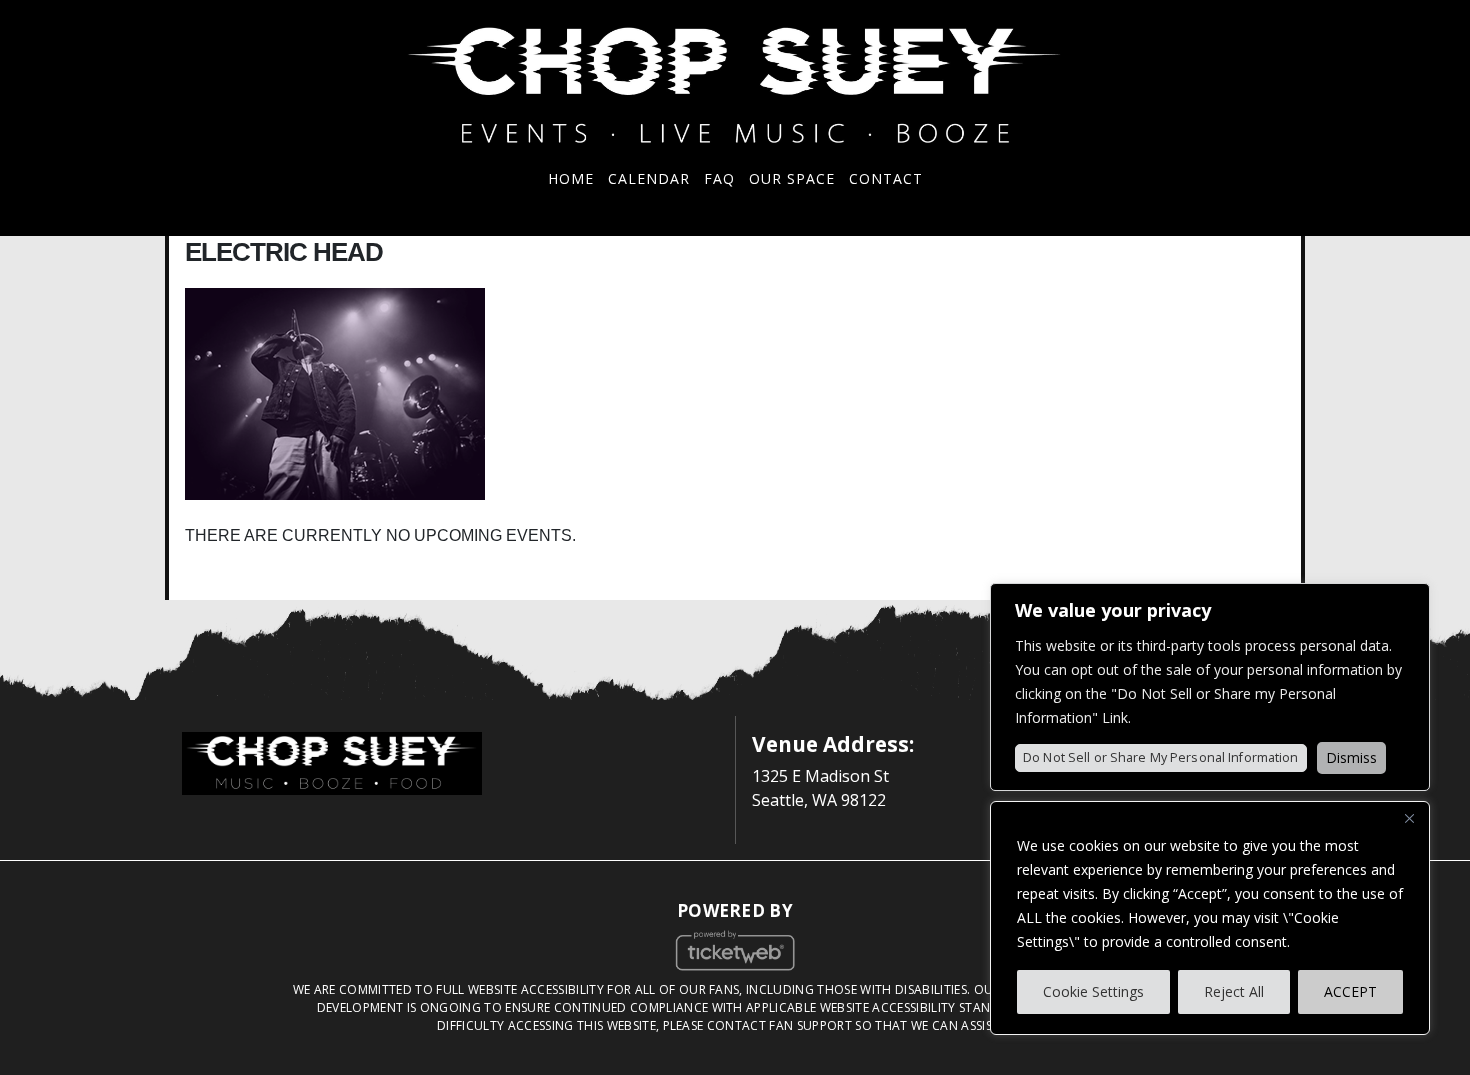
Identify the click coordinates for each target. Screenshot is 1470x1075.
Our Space (792, 178)
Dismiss (1351, 757)
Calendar (649, 178)
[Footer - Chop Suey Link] (332, 761)
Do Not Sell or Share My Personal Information (1161, 757)
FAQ (719, 178)
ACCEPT (1350, 991)
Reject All (1234, 991)
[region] (1210, 918)
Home (571, 178)
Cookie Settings (1093, 991)
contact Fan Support (781, 1025)
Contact (886, 178)
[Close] (1409, 818)
